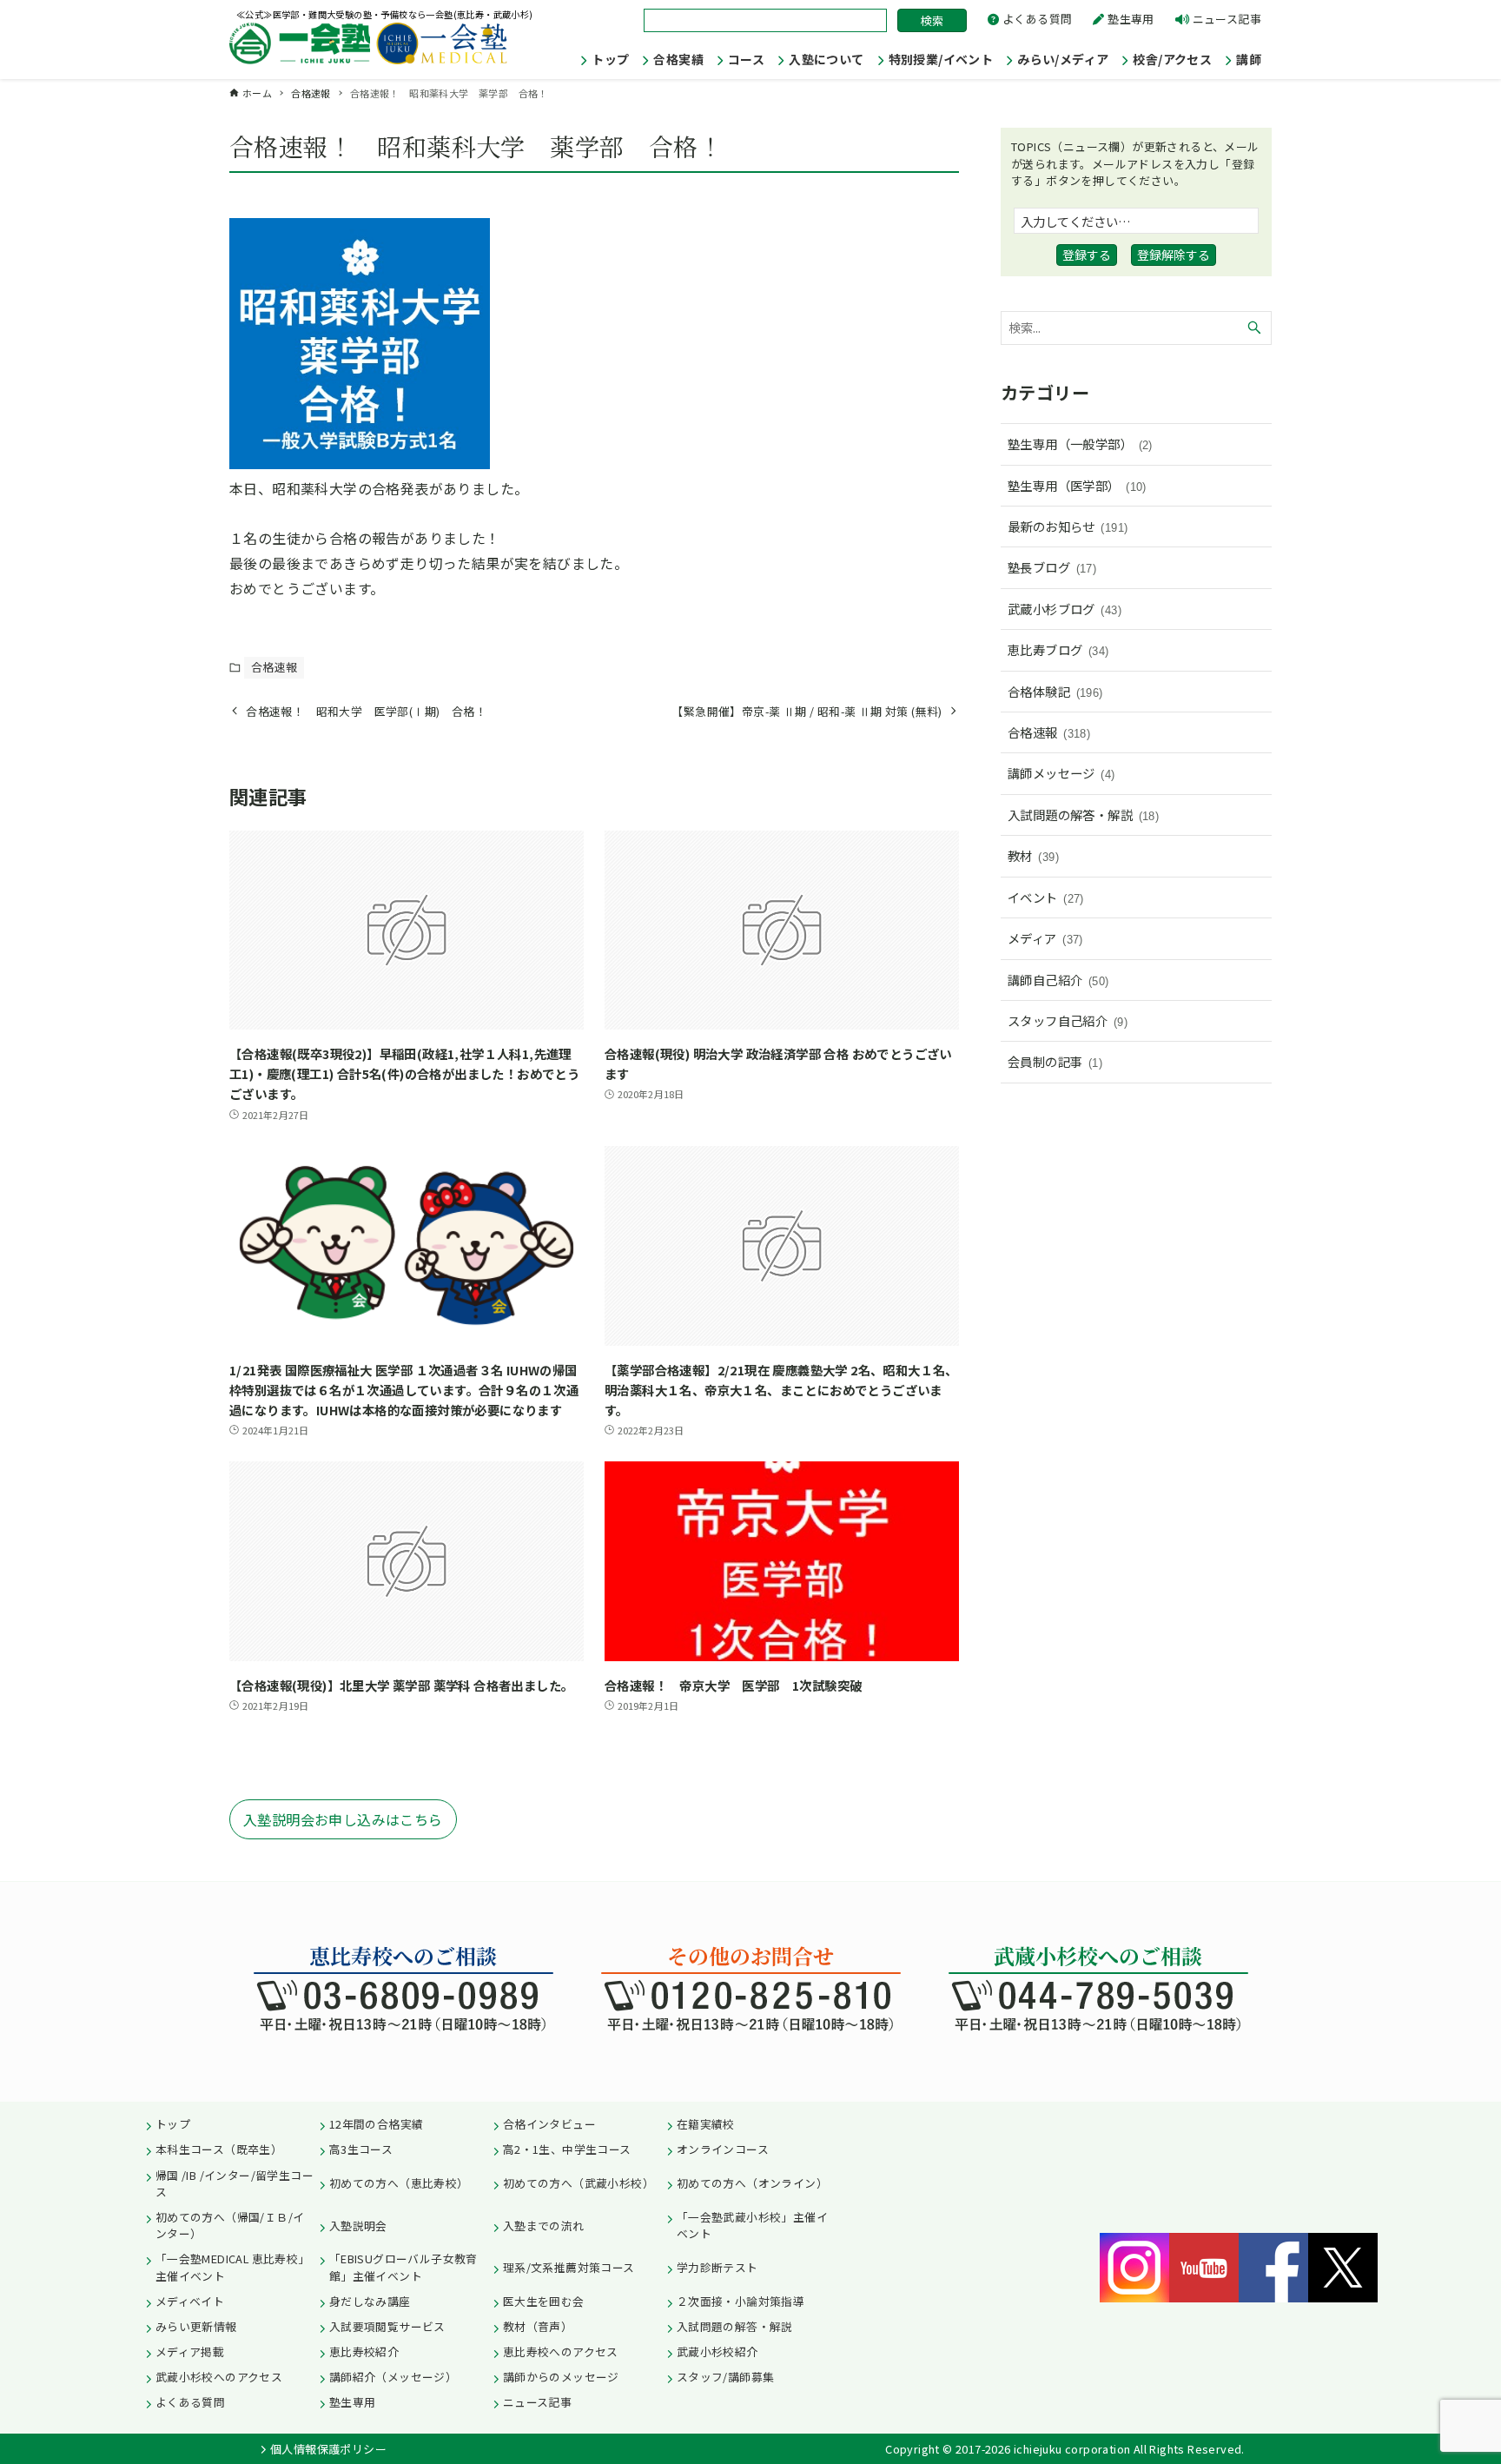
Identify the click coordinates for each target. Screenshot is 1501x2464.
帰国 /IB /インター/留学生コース (235, 2183)
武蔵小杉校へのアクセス (219, 2377)
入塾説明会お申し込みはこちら (343, 1819)
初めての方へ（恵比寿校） (399, 2183)
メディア (1045, 938)
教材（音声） (538, 2326)
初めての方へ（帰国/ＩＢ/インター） (230, 2225)
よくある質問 (1037, 19)
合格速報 (274, 667)
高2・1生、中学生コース (567, 2149)
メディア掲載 (190, 2351)
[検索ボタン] (1254, 328)
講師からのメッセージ (561, 2377)
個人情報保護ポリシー (328, 2449)
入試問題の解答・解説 (1083, 815)
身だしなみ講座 (370, 2301)
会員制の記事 (1055, 1061)
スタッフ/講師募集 (726, 2377)
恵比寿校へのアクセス (561, 2351)
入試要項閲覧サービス (387, 2326)
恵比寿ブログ (1058, 649)
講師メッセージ (1061, 773)
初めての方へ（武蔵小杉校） (579, 2183)
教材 (1033, 855)
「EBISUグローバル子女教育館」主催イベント (403, 2267)
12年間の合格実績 (377, 2124)
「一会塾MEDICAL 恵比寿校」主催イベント (233, 2267)
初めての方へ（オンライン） (752, 2183)
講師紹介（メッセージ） (393, 2377)
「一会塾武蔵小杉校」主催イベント (752, 2225)
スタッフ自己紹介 (1068, 1020)
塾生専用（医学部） (1077, 485)
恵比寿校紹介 (364, 2351)
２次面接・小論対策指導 (741, 2301)
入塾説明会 (358, 2226)
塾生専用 (1131, 19)
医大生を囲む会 (544, 2301)
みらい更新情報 (196, 2326)
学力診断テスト (717, 2267)
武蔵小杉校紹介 (717, 2351)
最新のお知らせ (1068, 526)
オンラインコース (723, 2149)
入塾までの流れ (544, 2226)
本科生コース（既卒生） (219, 2149)
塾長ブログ (1052, 567)
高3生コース (361, 2149)
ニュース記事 (1227, 19)
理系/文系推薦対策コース (569, 2267)
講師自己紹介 (1058, 980)
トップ (173, 2124)
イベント (1046, 897)
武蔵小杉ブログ (1065, 609)
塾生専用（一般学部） (1080, 444)
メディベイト (190, 2301)
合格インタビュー (549, 2124)
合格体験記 (1055, 691)
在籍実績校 (706, 2124)
